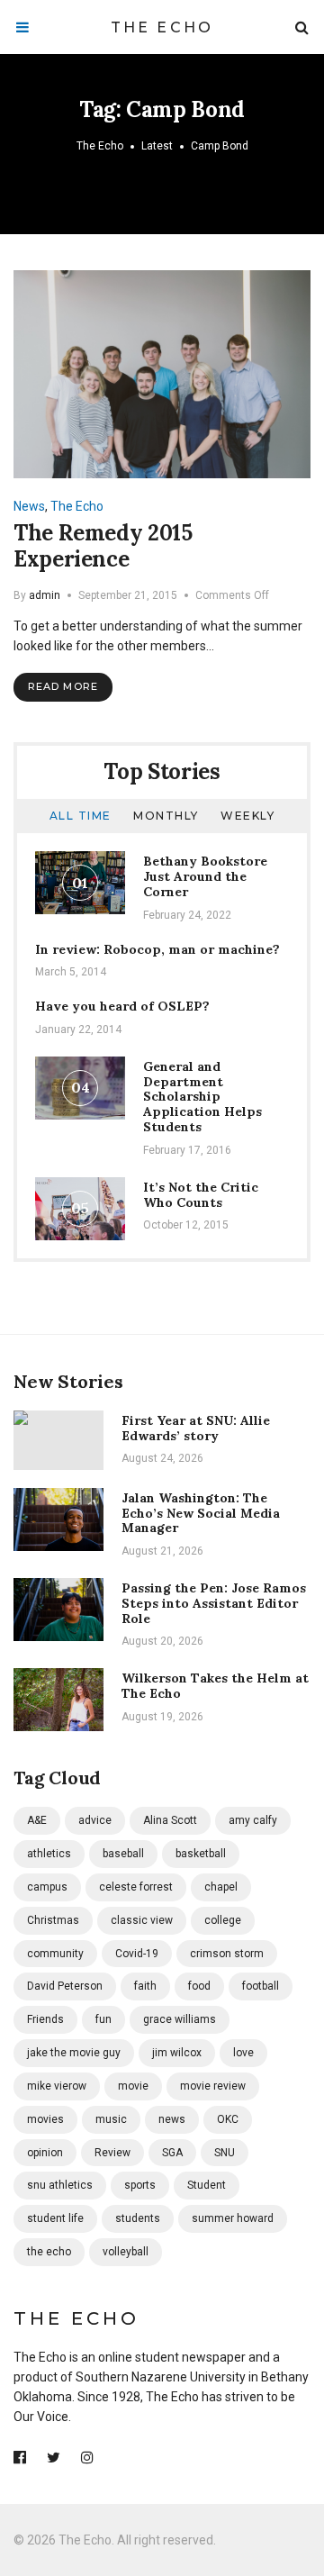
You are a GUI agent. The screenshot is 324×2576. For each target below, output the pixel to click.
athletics (49, 1854)
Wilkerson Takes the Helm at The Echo (215, 1686)
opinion (45, 2153)
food (199, 1986)
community (55, 1954)
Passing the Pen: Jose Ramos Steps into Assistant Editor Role (214, 1603)
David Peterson (65, 1986)
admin (45, 595)
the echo (49, 2252)
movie (133, 2086)
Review (112, 2153)
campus (47, 1887)
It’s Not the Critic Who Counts (201, 1195)
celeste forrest (136, 1887)
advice (95, 1820)
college (223, 1920)
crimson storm (227, 1954)
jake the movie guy (74, 2053)
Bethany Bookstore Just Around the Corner (205, 876)
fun (103, 2019)
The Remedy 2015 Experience (103, 546)
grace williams (180, 2019)
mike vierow (57, 2086)
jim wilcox (177, 2053)
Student (207, 2185)
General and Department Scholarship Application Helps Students (202, 1097)
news (172, 2119)
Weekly (247, 816)
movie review (213, 2086)
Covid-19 (137, 1954)
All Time (81, 816)
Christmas (53, 1920)
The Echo (162, 27)
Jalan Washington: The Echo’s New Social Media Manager (201, 1513)
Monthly (166, 816)
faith (145, 1986)
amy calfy (253, 1820)
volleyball (126, 2252)
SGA (172, 2153)
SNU (225, 2153)
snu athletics (60, 2185)
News (29, 506)
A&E (37, 1820)
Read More (63, 686)
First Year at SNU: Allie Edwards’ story (196, 1428)
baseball (123, 1854)
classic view (142, 1920)
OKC (228, 2119)
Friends (45, 2019)
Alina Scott (170, 1820)
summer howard (233, 2218)
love (243, 2053)
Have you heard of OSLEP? (122, 1006)
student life (55, 2218)
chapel (221, 1887)
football (261, 1986)
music (111, 2119)
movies (45, 2119)
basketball (201, 1854)
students (138, 2218)
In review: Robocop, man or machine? (157, 949)
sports (140, 2185)
